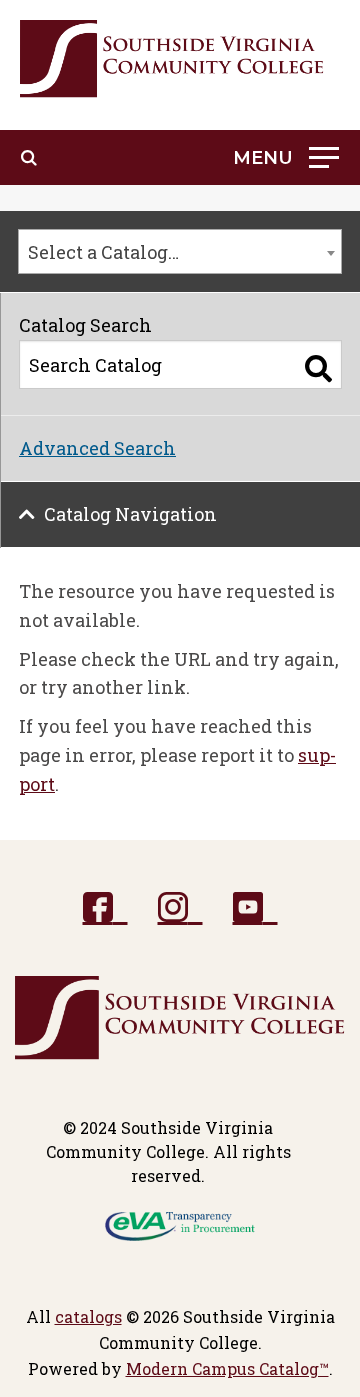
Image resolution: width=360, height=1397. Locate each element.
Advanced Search (97, 448)
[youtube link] (255, 908)
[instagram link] (180, 908)
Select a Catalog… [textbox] (103, 252)
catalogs (88, 1316)
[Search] (318, 369)
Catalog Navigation (130, 514)
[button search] (29, 158)
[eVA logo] (180, 1224)
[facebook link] (105, 908)
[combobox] (180, 251)
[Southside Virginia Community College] (172, 59)
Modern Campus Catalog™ (227, 1368)
